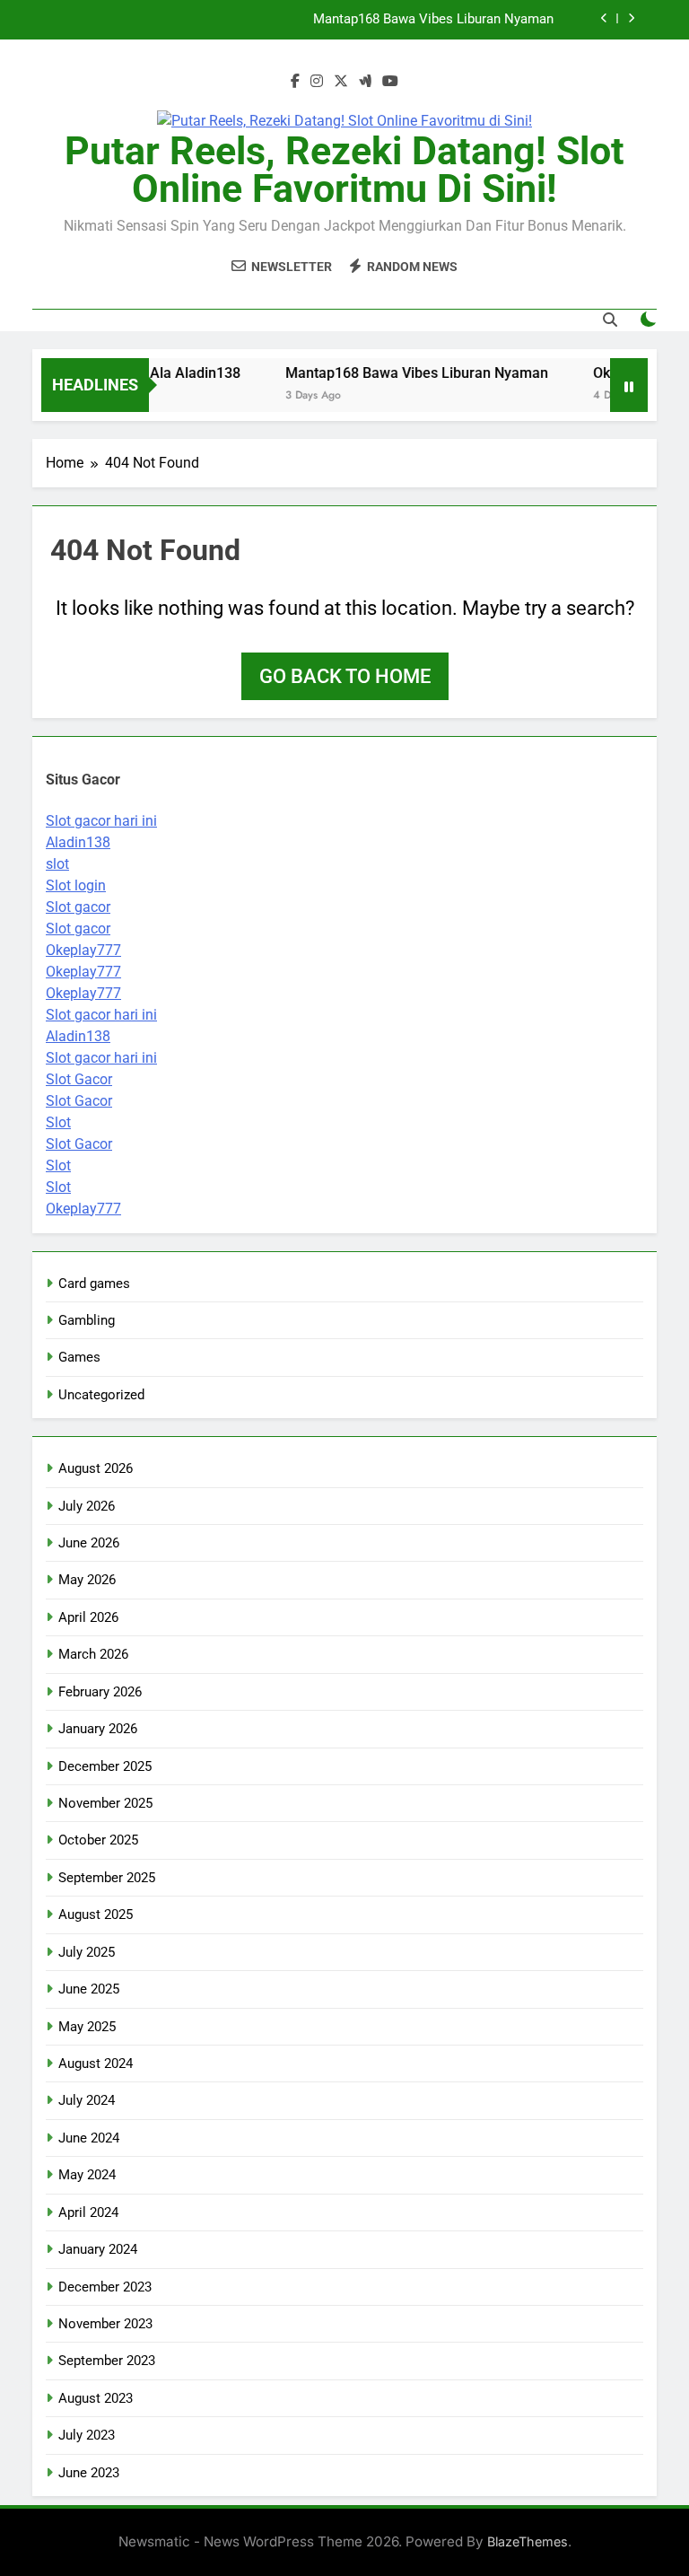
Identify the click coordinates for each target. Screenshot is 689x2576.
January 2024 (98, 2249)
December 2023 (105, 2287)
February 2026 (100, 1692)
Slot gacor (78, 907)
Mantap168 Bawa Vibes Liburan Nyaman (401, 373)
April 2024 (88, 2212)
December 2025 (105, 1766)
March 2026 (93, 1654)
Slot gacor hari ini (101, 821)
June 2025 (89, 1989)
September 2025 (107, 1878)
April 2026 (88, 1617)
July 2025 (87, 1952)
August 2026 (96, 1468)
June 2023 (89, 2473)
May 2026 (87, 1580)
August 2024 (96, 2063)
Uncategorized (101, 1395)
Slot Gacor (79, 1079)
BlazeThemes (528, 2541)
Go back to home (345, 676)
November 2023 (105, 2324)
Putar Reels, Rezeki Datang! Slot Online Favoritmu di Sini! (344, 170)
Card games (94, 1284)
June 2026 (89, 1543)
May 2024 (87, 2175)
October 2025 (98, 1840)
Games (79, 1357)
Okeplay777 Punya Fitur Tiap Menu (451, 28)
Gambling (87, 1320)
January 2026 (98, 1729)
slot (57, 864)
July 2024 (87, 2100)
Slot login (76, 885)
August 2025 (96, 1914)
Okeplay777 (83, 950)
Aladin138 (78, 842)
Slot (58, 1122)
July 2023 (87, 2435)
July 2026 (87, 1506)
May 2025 (87, 2027)
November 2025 (105, 1803)
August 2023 (96, 2398)
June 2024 (89, 2138)
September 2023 (107, 2361)
